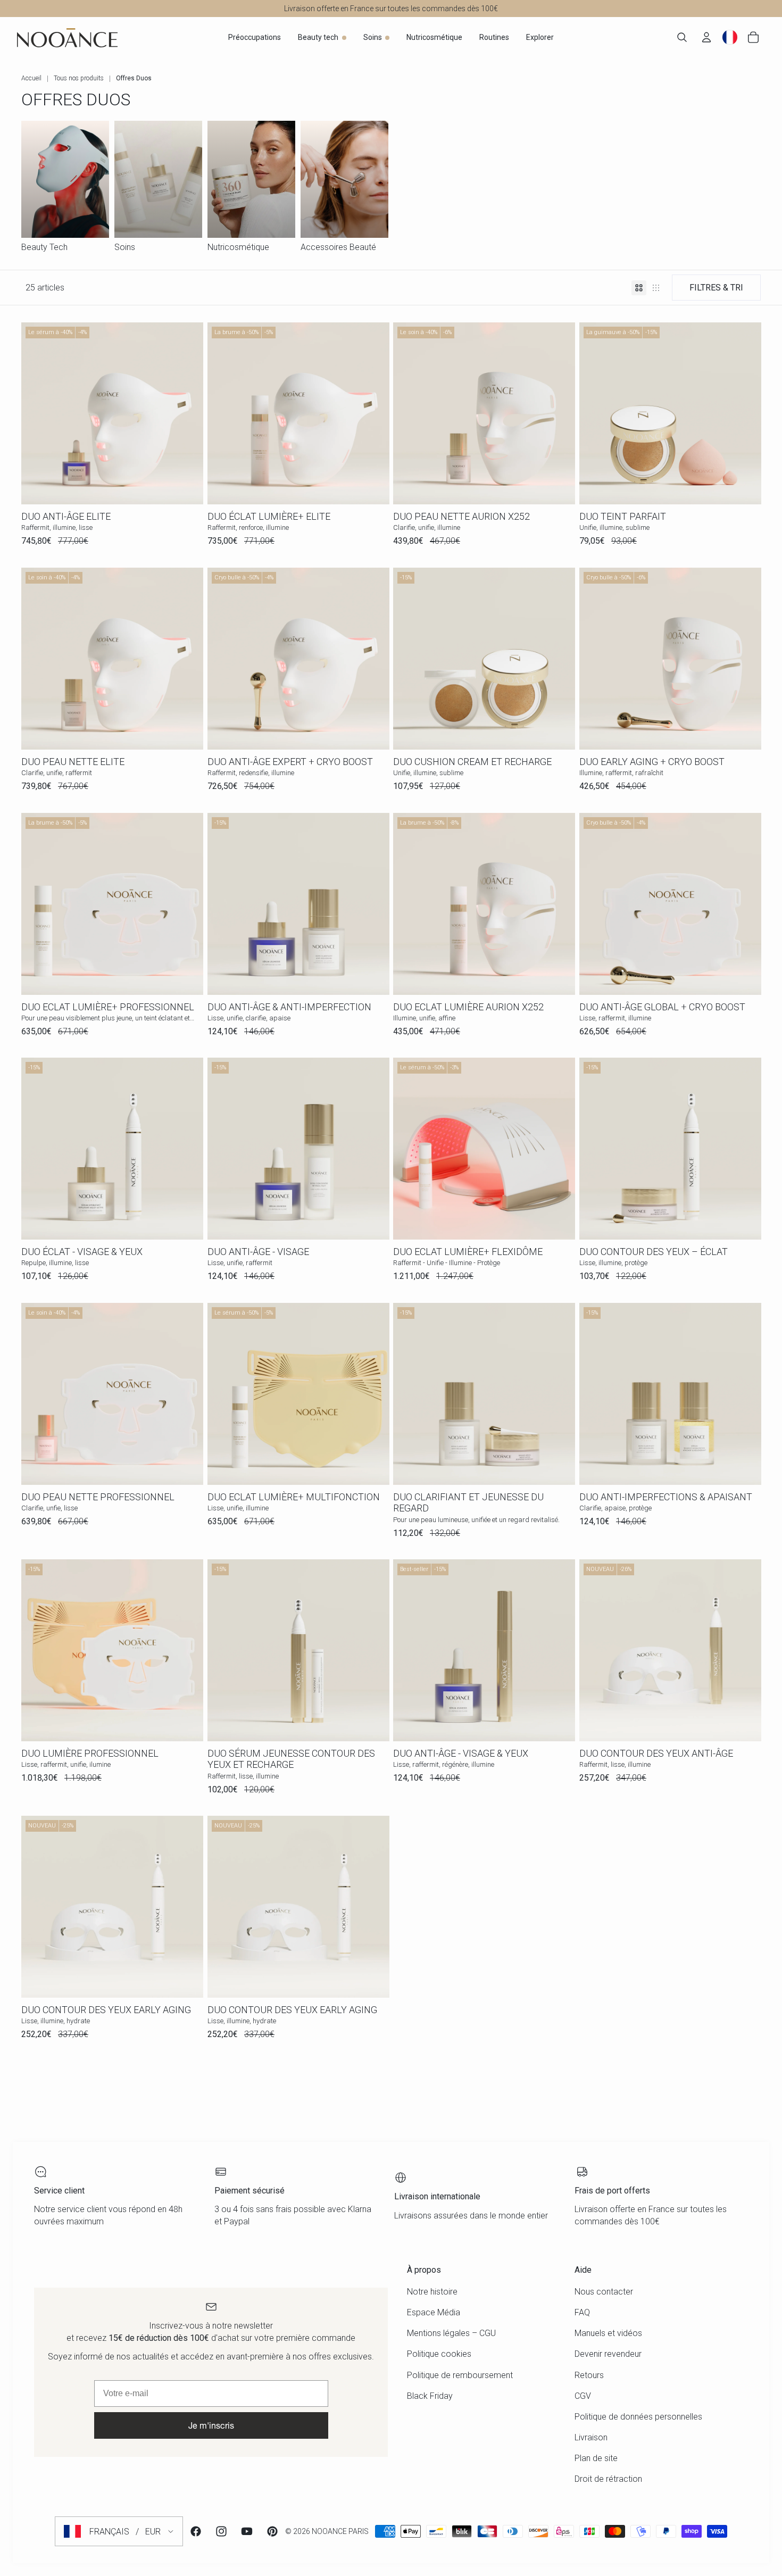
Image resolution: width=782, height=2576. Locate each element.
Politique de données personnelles (638, 2417)
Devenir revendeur (608, 2354)
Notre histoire (432, 2292)
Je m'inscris (211, 2425)
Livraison (591, 2437)
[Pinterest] (272, 2531)
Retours (589, 2375)
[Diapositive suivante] (373, 413)
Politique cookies (439, 2354)
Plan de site (596, 2458)
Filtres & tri (716, 288)
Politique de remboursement (460, 2375)
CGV (583, 2396)
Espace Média (434, 2312)
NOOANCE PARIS (340, 2531)
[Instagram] (221, 2531)
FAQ (582, 2312)
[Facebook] (196, 2531)
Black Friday (430, 2396)
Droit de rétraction (608, 2479)
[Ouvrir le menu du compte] (706, 37)
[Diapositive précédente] (223, 413)
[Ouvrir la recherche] (682, 37)
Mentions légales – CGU (451, 2333)
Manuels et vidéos (608, 2333)
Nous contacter (604, 2292)
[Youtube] (247, 2531)
